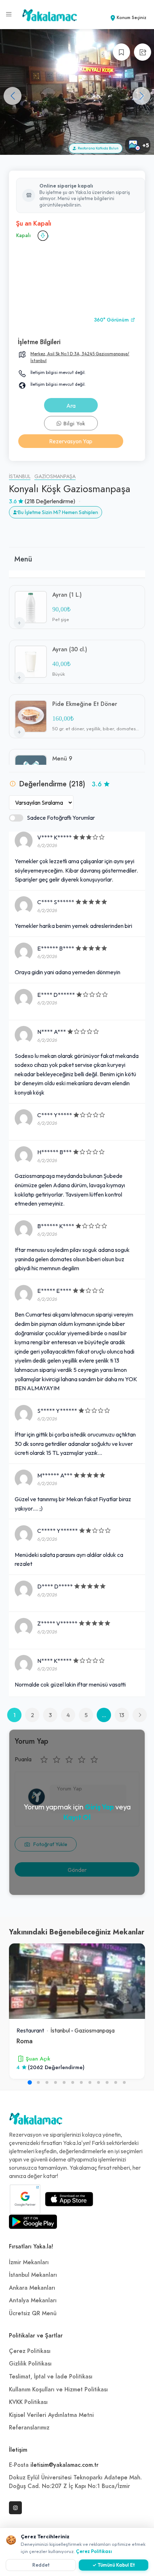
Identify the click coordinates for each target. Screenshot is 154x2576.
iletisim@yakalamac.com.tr (64, 2465)
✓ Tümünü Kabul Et (114, 2565)
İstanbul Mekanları (33, 2275)
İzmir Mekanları (29, 2262)
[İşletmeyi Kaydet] (121, 52)
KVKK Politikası (28, 2402)
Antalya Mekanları (33, 2300)
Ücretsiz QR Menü (33, 2313)
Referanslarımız (29, 2428)
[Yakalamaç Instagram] (15, 2508)
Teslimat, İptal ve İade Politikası (51, 2377)
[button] (141, 96)
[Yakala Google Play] (33, 2222)
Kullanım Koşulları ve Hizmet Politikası (58, 2390)
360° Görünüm (112, 320)
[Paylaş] (143, 52)
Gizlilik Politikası (30, 2364)
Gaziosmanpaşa (55, 477)
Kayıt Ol (77, 1817)
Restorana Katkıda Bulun (97, 148)
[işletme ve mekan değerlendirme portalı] (9, 14)
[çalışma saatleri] (43, 236)
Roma (25, 2041)
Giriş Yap (99, 1807)
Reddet (41, 2565)
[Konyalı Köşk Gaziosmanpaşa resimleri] (77, 92)
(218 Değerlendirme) (50, 501)
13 (122, 1715)
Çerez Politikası (30, 2351)
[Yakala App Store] (69, 2199)
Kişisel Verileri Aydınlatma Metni (51, 2415)
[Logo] (36, 2121)
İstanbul (20, 477)
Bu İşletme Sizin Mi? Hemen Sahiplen (58, 512)
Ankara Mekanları (32, 2288)
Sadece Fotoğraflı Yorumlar (61, 818)
